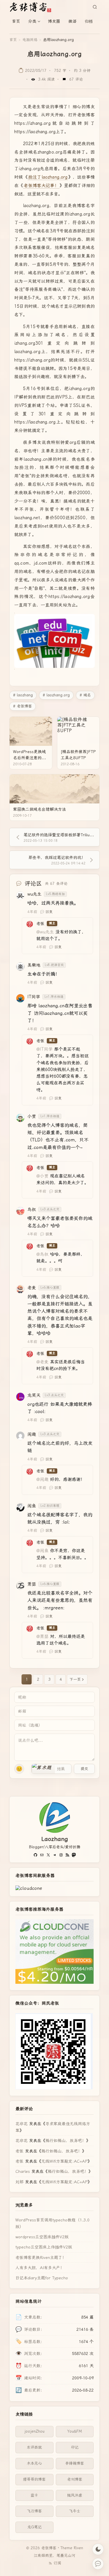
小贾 (32, 1116)
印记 (75, 2447)
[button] (43, 1769)
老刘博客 (75, 2479)
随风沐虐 (75, 2495)
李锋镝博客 (75, 2463)
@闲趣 (42, 1479)
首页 (16, 21)
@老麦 (42, 1362)
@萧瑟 (42, 1636)
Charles (23, 2171)
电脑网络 (30, 40)
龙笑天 (34, 1395)
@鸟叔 (42, 1254)
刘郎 (19, 2182)
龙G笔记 (34, 2527)
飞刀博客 (34, 2511)
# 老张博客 (23, 706)
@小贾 (42, 1176)
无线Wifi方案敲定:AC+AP (64, 2161)
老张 (19, 2151)
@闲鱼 (42, 1551)
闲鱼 (32, 1506)
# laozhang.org (56, 695)
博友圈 (54, 21)
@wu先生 (45, 932)
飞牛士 (75, 2511)
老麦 (32, 1288)
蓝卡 (34, 2495)
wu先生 (34, 894)
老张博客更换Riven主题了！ (41, 2257)
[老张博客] (33, 7)
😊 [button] (19, 1769)
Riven (78, 2548)
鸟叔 (32, 1209)
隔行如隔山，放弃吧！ (66, 2141)
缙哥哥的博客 (34, 2479)
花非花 (22, 2124)
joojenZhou (34, 2431)
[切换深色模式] (98, 2549)
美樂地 (34, 965)
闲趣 (32, 1434)
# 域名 (85, 695)
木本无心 (34, 2463)
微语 (72, 21)
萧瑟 (32, 1584)
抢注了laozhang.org (48, 177)
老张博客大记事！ (41, 186)
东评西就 (34, 2447)
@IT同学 (44, 1049)
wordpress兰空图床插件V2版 (42, 2237)
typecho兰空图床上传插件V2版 (44, 2247)
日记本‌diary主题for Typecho (42, 2278)
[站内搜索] (95, 7)
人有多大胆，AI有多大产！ (40, 2268)
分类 (32, 21)
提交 (84, 1769)
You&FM (75, 2431)
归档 (89, 21)
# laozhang (23, 695)
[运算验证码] (51, 1769)
